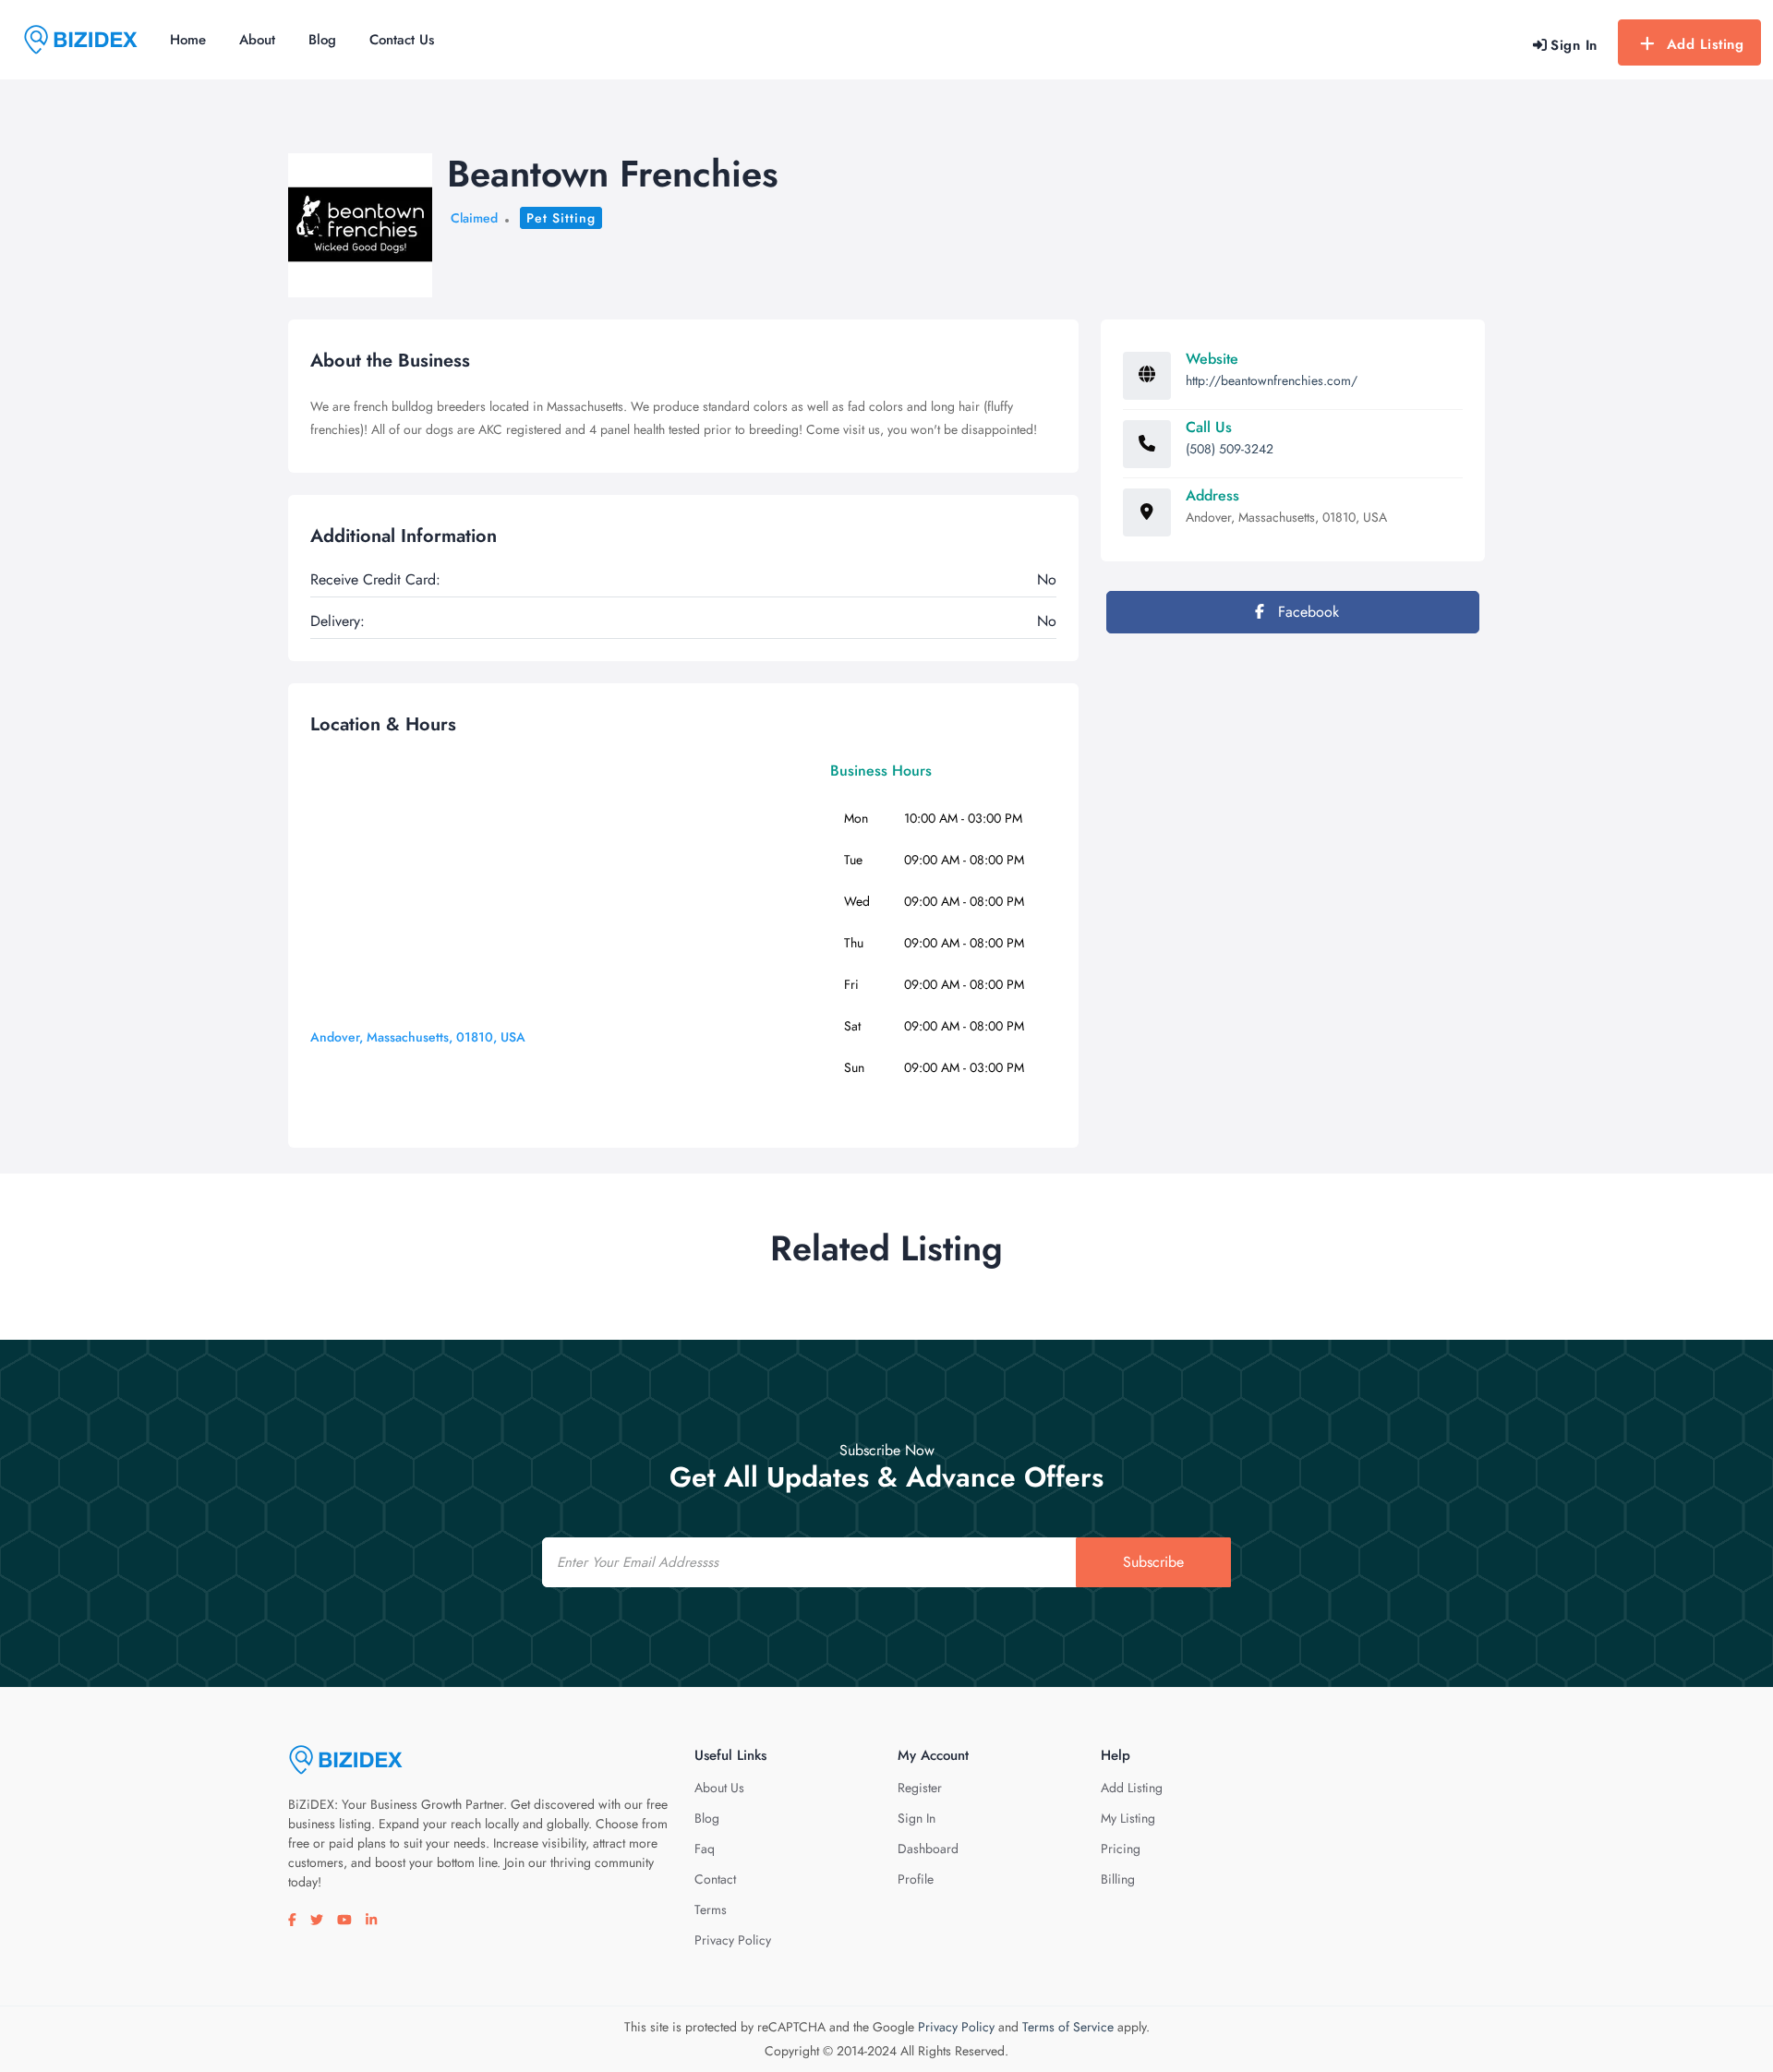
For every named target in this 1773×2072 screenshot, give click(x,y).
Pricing (1121, 1849)
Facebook (1306, 612)
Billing (1118, 1879)
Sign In (917, 1818)
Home (188, 40)
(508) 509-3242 (1230, 449)
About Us (719, 1788)
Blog (322, 40)
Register (920, 1788)
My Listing (1128, 1818)
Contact (715, 1879)
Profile (916, 1879)
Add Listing (1706, 44)
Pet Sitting (561, 218)
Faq (705, 1849)
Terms (711, 1909)
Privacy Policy (733, 1940)
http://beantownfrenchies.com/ (1272, 380)
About (257, 40)
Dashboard (928, 1849)
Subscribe (1153, 1562)
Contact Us (402, 40)
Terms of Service (1068, 2027)
